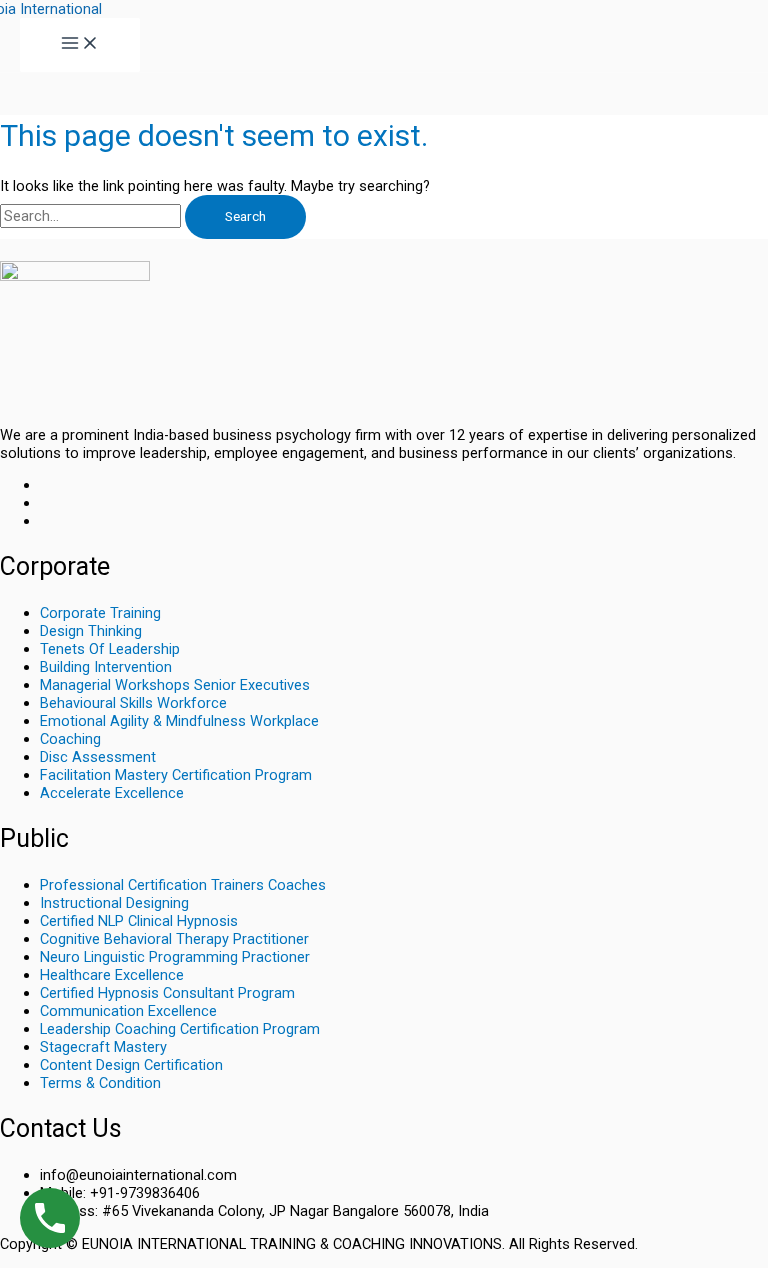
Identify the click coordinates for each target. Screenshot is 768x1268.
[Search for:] (92, 216)
